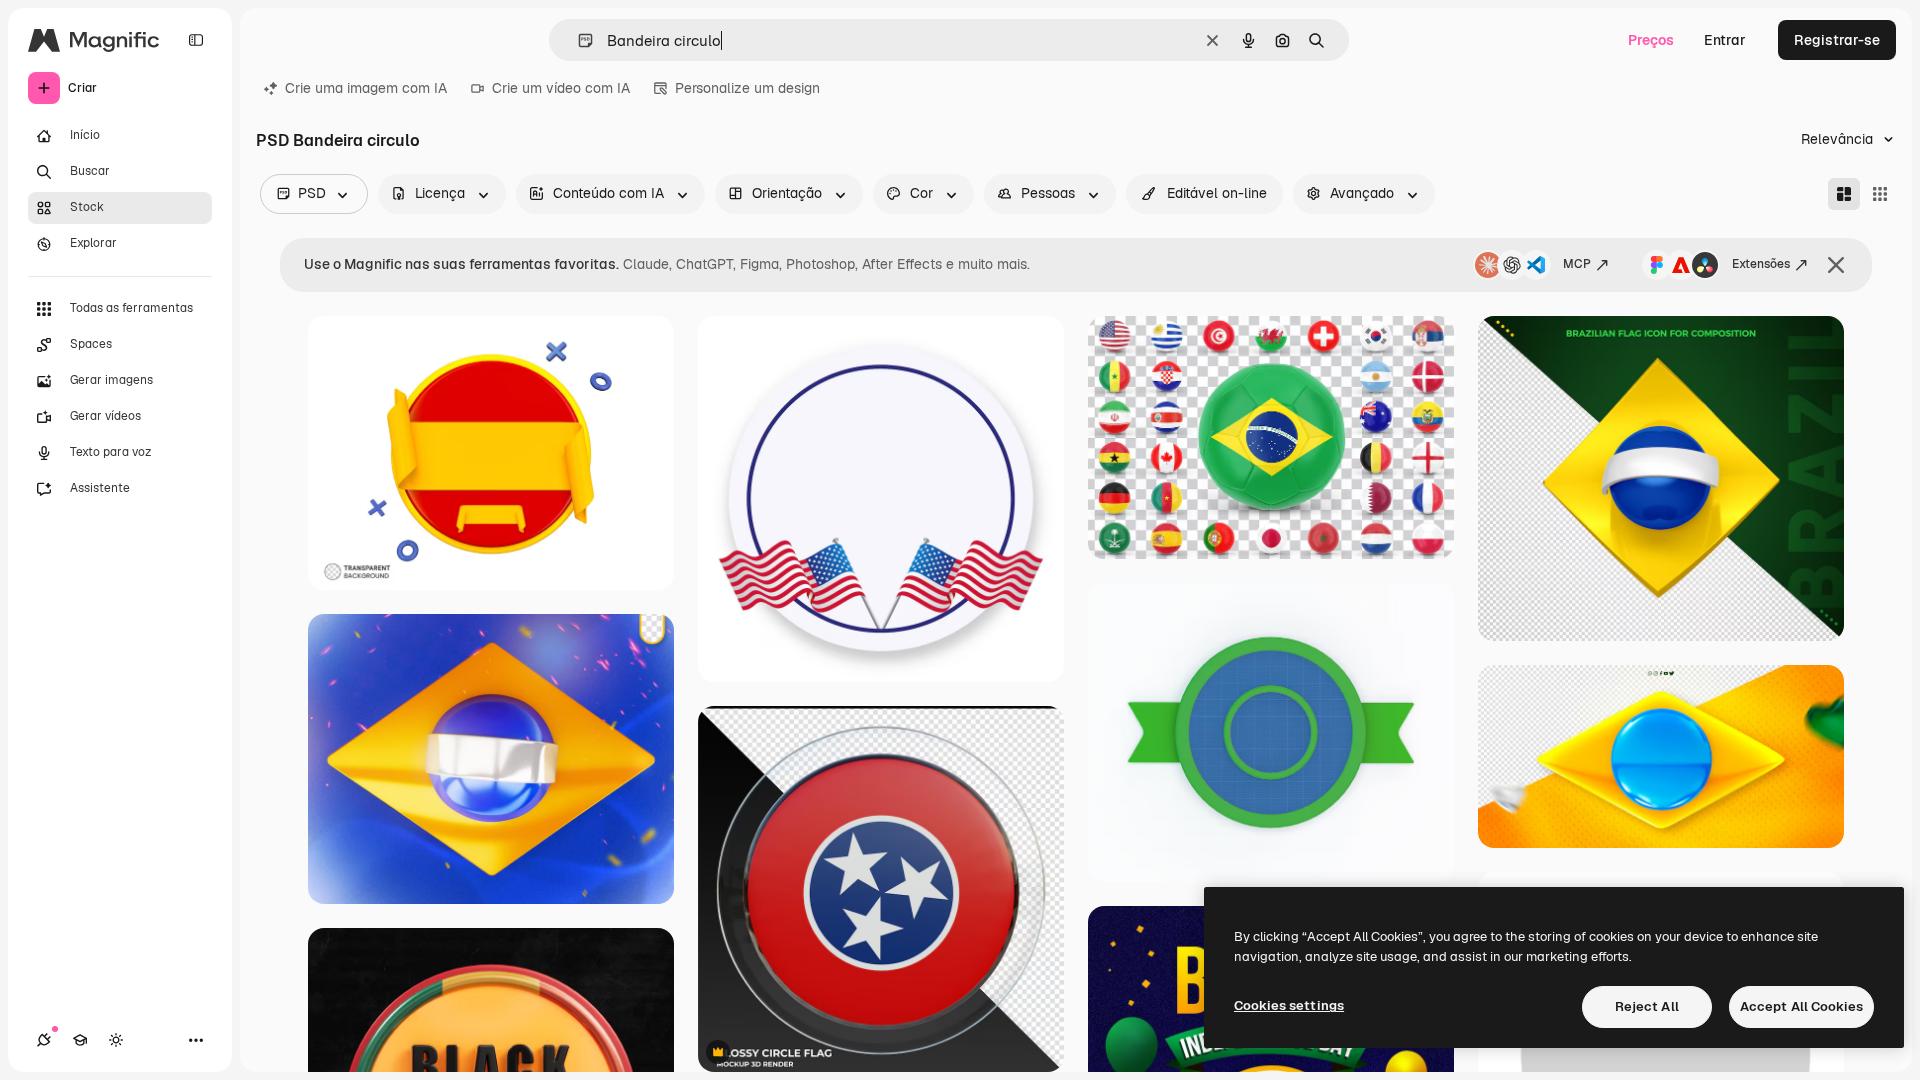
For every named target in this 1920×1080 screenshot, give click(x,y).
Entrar (1725, 40)
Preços (1651, 40)
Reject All (1647, 1006)
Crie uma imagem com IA (366, 88)
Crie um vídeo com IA (561, 88)
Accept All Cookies (1801, 1006)
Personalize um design (747, 88)
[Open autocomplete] (577, 40)
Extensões (1761, 264)
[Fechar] (1836, 265)
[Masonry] (1844, 194)
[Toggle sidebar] (196, 40)
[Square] (1880, 194)
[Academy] (80, 1040)
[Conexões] (44, 1040)
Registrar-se (1837, 40)
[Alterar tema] (116, 1040)
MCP (1577, 264)
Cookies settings (1289, 1005)
